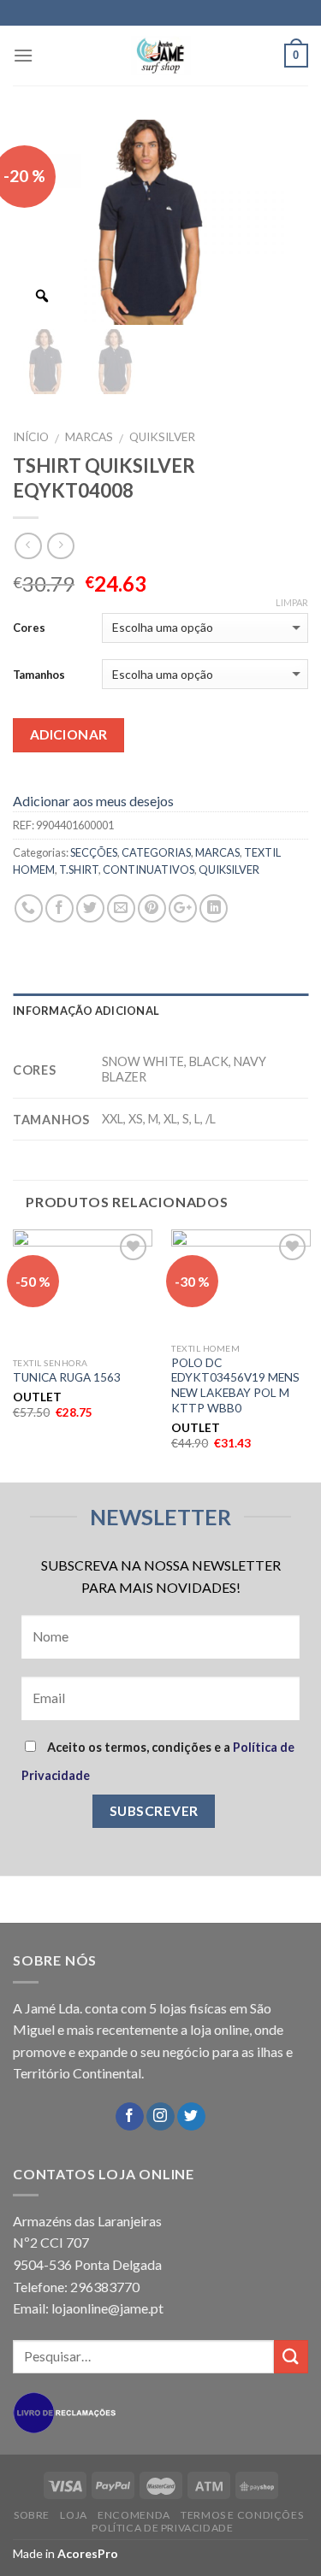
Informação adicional (86, 1011)
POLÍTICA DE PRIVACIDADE (162, 2528)
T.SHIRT (79, 869)
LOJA (73, 2515)
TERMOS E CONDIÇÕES (242, 2515)
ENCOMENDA (134, 2515)
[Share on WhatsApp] (29, 908)
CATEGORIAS (156, 852)
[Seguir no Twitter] (191, 2117)
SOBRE (32, 2515)
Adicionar (69, 734)
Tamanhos (39, 675)
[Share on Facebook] (59, 908)
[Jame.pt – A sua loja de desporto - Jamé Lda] (161, 56)
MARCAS (89, 437)
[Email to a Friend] (121, 908)
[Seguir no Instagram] (160, 2117)
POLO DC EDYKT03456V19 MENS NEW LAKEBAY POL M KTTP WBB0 (235, 1385)
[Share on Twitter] (90, 908)
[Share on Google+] (183, 908)
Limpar (292, 602)
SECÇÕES (94, 852)
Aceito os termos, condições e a (158, 1761)
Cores (29, 628)
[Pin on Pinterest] (152, 908)
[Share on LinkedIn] (214, 908)
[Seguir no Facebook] (130, 2117)
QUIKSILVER (162, 437)
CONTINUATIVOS (149, 869)
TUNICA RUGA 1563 (67, 1377)
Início (31, 437)
